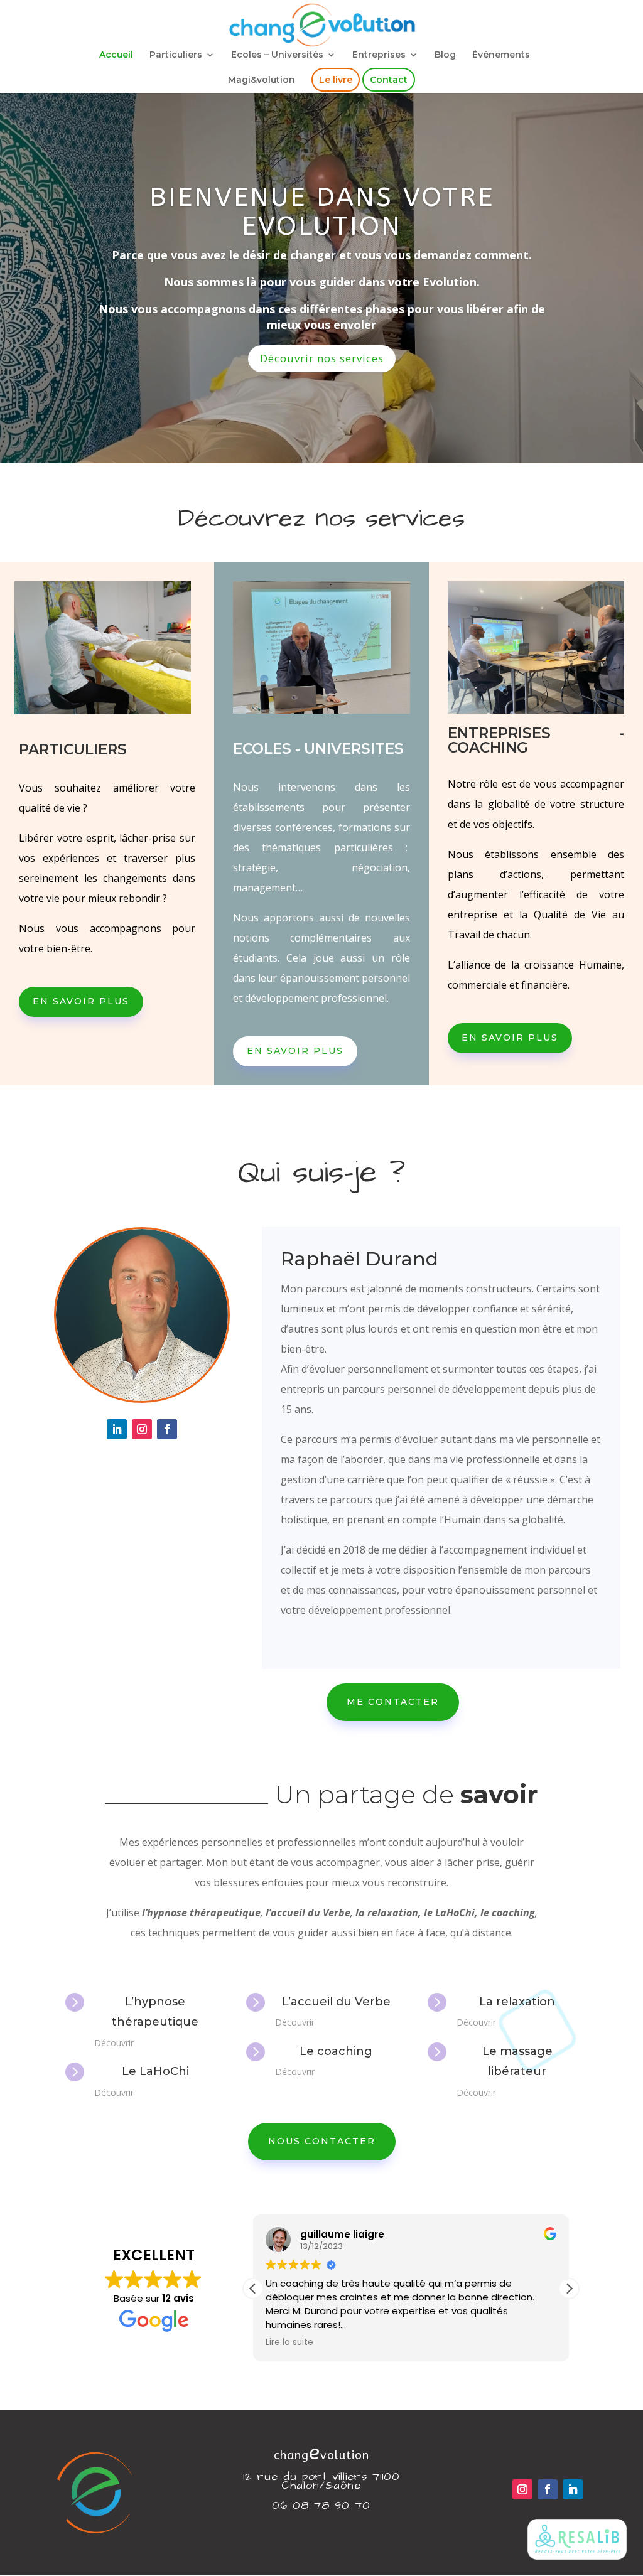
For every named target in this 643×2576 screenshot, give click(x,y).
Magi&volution (262, 80)
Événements (501, 55)
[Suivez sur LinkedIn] (117, 1429)
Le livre (336, 80)
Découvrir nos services (322, 358)
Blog (445, 55)
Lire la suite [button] (289, 2343)
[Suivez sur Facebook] (167, 1429)
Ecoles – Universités (277, 55)
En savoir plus (81, 1001)
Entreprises (379, 55)
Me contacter (393, 1702)
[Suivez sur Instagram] (142, 1429)
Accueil (116, 55)
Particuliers (176, 55)
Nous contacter (322, 2141)
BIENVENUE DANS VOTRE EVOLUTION (322, 212)
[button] (569, 2289)
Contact (389, 80)
